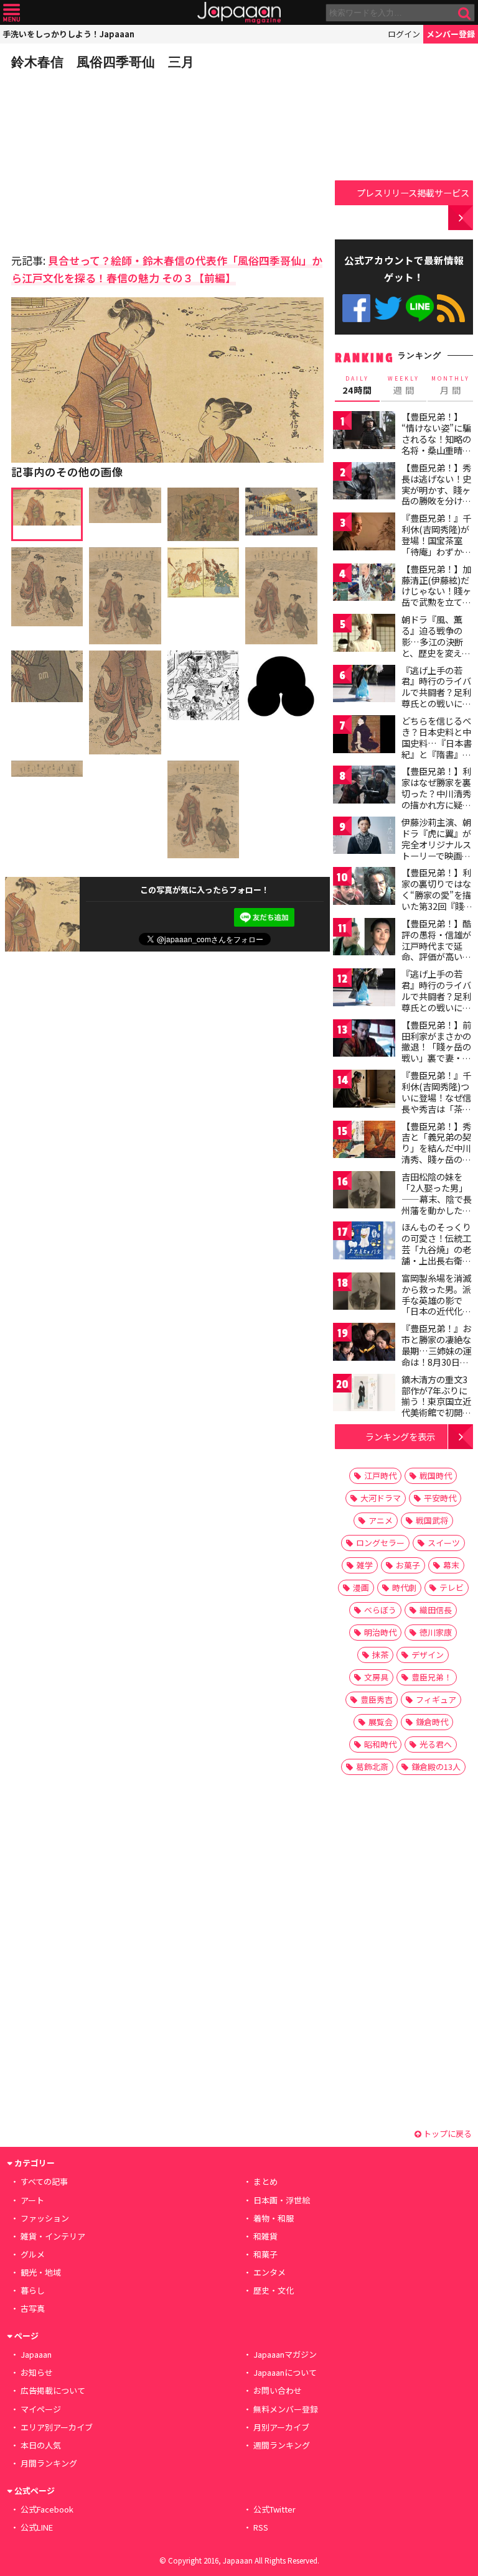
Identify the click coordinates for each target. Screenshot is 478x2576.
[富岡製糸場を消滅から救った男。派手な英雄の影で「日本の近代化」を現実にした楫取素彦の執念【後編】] (364, 1293)
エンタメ (269, 2272)
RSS (451, 308)
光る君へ (436, 1744)
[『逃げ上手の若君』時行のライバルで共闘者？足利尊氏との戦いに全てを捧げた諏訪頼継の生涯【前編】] (364, 686)
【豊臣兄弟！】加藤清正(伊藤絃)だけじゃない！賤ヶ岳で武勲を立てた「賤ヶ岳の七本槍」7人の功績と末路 (436, 602)
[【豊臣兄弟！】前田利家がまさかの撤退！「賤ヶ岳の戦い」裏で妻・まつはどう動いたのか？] (364, 1040)
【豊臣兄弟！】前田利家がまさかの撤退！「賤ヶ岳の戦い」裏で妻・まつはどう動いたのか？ (436, 1052)
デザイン (428, 1655)
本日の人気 (41, 2445)
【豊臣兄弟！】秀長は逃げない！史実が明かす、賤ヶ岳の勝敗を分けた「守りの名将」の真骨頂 (436, 495)
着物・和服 (274, 2218)
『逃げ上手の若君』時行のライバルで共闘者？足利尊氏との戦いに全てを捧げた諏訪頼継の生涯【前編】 (436, 698)
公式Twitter (388, 308)
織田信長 (436, 1610)
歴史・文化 (274, 2290)
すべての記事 (44, 2181)
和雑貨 (265, 2236)
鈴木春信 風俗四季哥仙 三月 (103, 62)
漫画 (361, 1587)
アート (32, 2200)
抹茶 (380, 1655)
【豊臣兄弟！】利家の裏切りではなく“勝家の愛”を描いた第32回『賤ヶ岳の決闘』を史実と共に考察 (437, 900)
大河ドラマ (381, 1498)
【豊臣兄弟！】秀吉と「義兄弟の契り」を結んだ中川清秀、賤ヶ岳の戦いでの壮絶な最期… (436, 1154)
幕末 (451, 1565)
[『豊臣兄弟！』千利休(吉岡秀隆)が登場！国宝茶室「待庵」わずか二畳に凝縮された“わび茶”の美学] (364, 533)
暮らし (33, 2290)
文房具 (376, 1677)
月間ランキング (49, 2463)
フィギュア (436, 1699)
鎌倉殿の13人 (436, 1767)
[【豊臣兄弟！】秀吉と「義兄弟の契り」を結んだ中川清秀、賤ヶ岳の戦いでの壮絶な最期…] (364, 1142)
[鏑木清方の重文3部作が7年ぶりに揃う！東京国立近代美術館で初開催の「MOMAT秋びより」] (364, 1395)
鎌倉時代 (432, 1722)
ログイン (404, 34)
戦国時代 (436, 1476)
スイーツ (444, 1543)
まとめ (265, 2181)
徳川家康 (436, 1632)
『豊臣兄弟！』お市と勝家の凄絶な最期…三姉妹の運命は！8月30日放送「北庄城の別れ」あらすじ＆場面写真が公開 (437, 1361)
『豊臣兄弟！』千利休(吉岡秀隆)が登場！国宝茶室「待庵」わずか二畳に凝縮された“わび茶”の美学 (436, 545)
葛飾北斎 (372, 1767)
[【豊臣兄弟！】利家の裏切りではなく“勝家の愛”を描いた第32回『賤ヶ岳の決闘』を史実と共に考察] (364, 888)
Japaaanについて (285, 2372)
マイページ (41, 2409)
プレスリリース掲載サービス (413, 192)
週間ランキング (282, 2445)
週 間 (404, 386)
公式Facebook (356, 308)
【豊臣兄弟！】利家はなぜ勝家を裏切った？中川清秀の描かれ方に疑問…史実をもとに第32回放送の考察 (437, 799)
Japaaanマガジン (285, 2354)
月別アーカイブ (281, 2427)
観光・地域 (41, 2272)
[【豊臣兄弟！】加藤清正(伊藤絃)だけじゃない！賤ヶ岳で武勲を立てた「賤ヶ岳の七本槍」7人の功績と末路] (364, 584)
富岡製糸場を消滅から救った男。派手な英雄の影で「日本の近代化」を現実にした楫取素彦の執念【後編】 (436, 1311)
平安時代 (440, 1498)
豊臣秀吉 (377, 1699)
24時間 (357, 386)
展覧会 (381, 1722)
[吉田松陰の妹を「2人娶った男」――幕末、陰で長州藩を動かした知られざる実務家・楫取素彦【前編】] (364, 1192)
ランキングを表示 (400, 1436)
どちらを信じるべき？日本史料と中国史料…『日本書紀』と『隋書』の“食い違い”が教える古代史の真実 (437, 748)
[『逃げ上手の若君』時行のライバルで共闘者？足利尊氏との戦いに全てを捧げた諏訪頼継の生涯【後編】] (364, 989)
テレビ (452, 1587)
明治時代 (380, 1632)
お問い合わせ (278, 2390)
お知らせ (37, 2372)
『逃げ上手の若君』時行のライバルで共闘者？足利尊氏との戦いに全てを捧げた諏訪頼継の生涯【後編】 (436, 1001)
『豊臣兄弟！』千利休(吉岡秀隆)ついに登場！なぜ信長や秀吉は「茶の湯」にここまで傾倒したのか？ (436, 1103)
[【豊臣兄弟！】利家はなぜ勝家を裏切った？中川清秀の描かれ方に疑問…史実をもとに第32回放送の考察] (364, 786)
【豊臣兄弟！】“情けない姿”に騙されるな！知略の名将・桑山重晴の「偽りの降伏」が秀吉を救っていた (436, 444)
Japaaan (239, 13)
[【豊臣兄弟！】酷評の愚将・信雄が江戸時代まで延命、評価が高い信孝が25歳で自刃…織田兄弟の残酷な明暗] (364, 939)
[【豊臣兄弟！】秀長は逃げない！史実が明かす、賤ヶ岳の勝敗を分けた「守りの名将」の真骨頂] (364, 483)
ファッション (45, 2218)
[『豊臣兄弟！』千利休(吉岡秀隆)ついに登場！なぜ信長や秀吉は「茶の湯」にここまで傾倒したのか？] (364, 1091)
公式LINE (420, 308)
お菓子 (408, 1565)
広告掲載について (53, 2390)
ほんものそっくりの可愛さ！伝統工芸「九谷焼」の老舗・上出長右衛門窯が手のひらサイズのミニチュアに (436, 1254)
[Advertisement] (98, 158)
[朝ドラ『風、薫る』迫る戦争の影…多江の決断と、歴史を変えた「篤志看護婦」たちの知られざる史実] (364, 635)
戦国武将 (432, 1520)
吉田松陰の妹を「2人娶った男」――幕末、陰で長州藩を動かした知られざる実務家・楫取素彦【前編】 (437, 1204)
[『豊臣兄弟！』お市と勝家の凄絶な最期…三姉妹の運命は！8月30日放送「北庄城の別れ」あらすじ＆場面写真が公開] (364, 1344)
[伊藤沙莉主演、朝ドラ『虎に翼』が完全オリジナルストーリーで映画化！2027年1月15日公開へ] (364, 837)
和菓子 (265, 2254)
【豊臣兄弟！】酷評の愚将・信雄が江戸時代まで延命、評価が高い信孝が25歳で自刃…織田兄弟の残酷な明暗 (437, 957)
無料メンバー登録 (286, 2409)
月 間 (451, 386)
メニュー (12, 13)
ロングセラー (380, 1543)
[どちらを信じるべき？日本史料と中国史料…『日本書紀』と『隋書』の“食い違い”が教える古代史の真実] (364, 736)
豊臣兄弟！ (432, 1677)
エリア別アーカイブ (57, 2427)
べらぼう (380, 1610)
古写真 (33, 2308)
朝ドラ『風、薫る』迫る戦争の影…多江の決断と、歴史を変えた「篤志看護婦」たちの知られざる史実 (436, 652)
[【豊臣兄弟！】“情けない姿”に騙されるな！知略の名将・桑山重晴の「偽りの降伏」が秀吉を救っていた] (364, 432)
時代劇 (404, 1587)
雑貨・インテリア (53, 2236)
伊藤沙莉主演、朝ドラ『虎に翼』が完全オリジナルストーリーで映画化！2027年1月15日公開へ (436, 850)
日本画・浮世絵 (282, 2200)
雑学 (365, 1565)
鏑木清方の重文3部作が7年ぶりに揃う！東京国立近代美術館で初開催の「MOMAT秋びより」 (436, 1407)
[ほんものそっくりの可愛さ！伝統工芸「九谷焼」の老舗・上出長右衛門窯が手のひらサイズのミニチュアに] (364, 1242)
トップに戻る (447, 2134)
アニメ (381, 1520)
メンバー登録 (451, 34)
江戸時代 (380, 1476)
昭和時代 (380, 1744)
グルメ (33, 2254)
